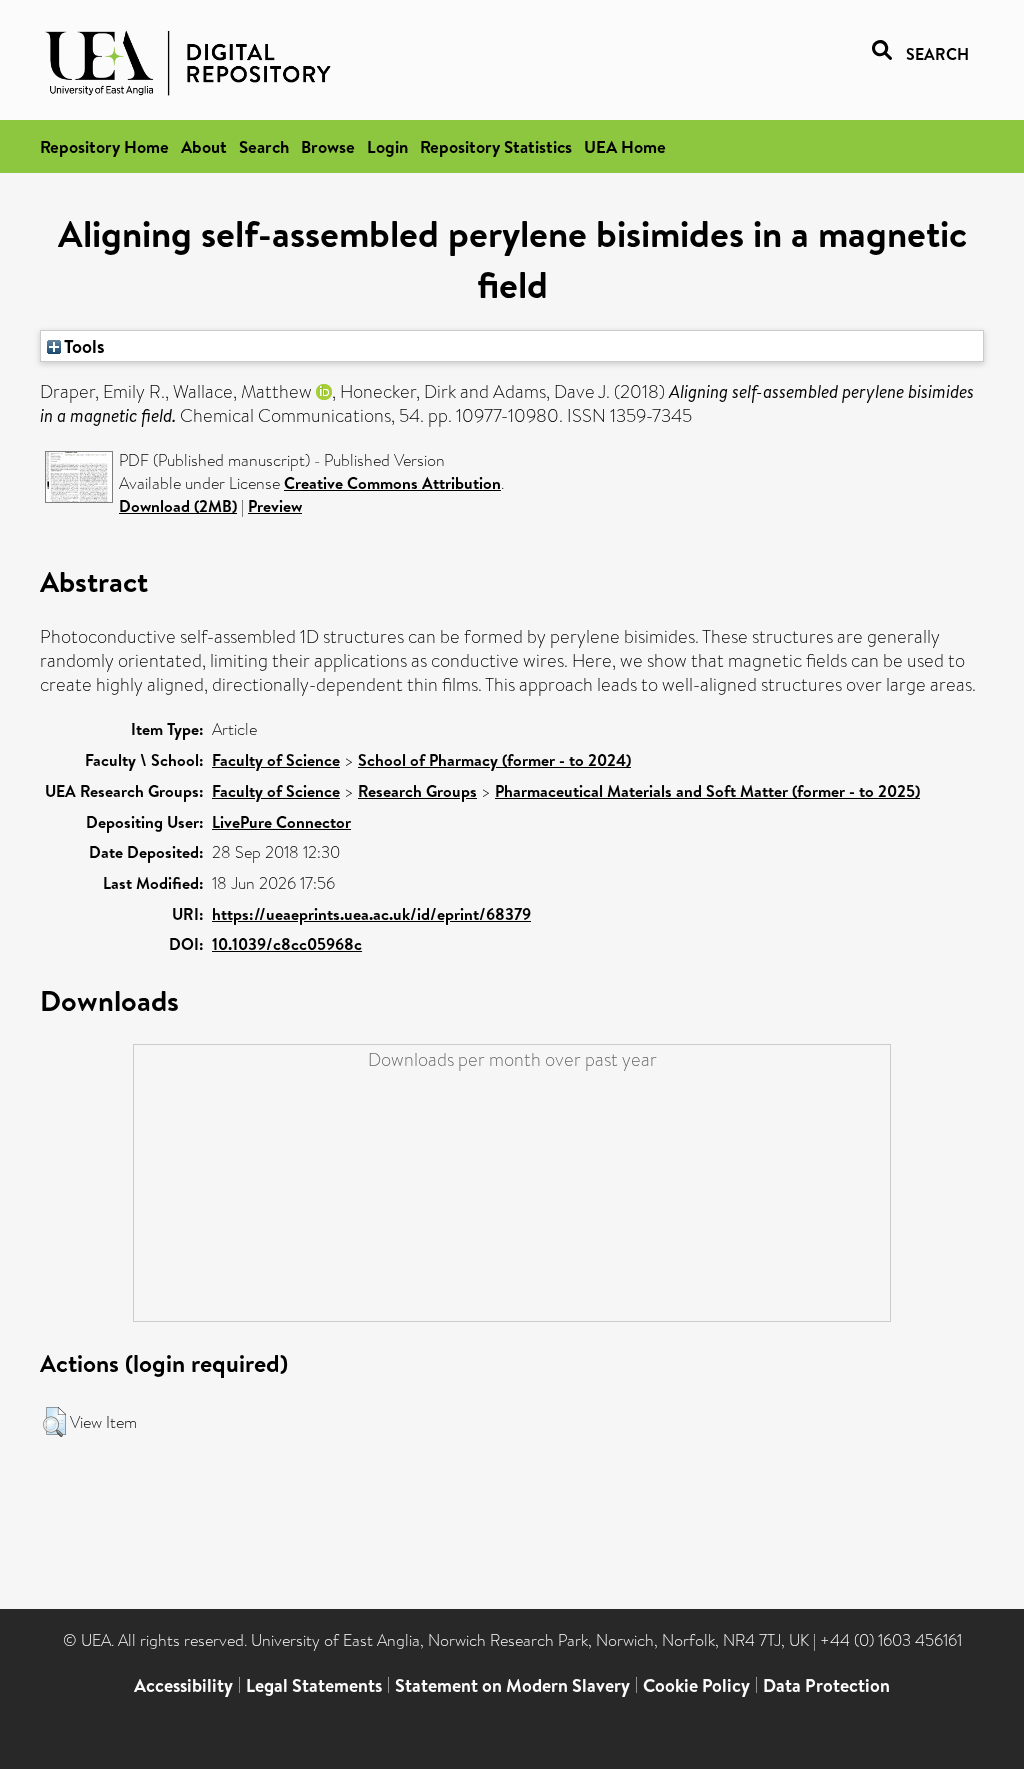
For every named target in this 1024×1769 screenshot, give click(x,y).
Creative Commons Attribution (392, 483)
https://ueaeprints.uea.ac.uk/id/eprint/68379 (371, 914)
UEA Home (625, 146)
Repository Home (104, 146)
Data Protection (826, 1685)
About (204, 146)
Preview (275, 506)
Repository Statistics (496, 146)
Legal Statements (314, 1685)
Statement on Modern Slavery (512, 1685)
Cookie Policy (696, 1685)
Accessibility (183, 1685)
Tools (83, 346)
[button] (54, 1422)
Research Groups (417, 791)
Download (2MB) (178, 506)
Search (264, 146)
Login (387, 146)
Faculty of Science (276, 760)
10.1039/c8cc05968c (287, 944)
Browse (328, 146)
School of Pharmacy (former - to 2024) (494, 760)
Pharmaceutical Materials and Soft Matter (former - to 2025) (707, 791)
